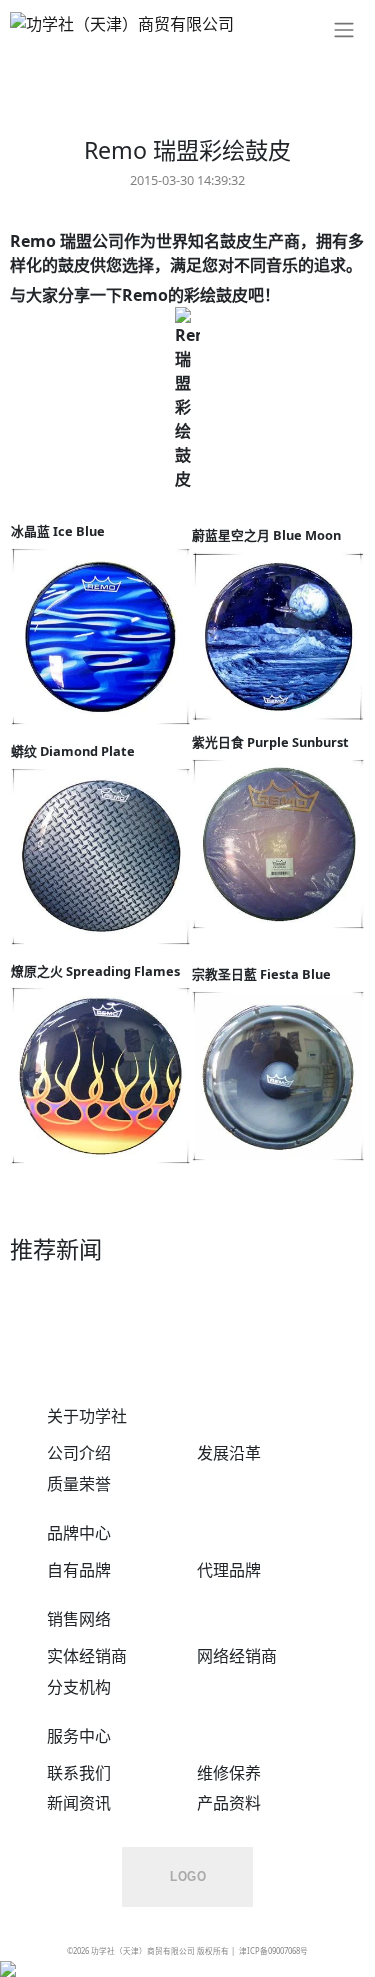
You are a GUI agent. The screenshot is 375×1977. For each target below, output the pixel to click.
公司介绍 (79, 1453)
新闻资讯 (79, 1803)
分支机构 (79, 1687)
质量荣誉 (79, 1484)
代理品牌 (229, 1570)
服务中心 (79, 1736)
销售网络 (79, 1619)
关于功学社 (87, 1416)
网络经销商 (237, 1656)
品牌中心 (79, 1533)
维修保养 (229, 1773)
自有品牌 (79, 1570)
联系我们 (79, 1773)
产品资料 (229, 1803)
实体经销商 (87, 1656)
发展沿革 (229, 1453)
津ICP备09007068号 (273, 1951)
